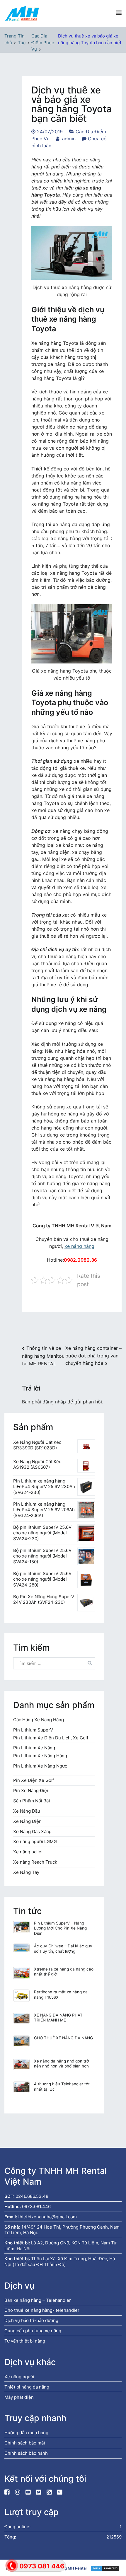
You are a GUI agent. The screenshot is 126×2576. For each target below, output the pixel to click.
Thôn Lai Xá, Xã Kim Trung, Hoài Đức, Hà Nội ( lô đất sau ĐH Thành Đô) (60, 2262)
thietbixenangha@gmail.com (47, 2217)
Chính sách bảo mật (25, 2443)
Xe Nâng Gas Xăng (32, 1832)
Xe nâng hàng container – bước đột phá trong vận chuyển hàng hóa (93, 1355)
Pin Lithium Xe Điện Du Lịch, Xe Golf (51, 1738)
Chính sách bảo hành (26, 2453)
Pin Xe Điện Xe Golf (34, 1780)
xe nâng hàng (79, 1246)
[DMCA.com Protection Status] (105, 2568)
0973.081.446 (36, 2206)
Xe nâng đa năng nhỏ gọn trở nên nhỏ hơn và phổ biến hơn (61, 2064)
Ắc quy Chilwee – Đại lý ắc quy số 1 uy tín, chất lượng (63, 1949)
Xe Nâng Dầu (27, 1811)
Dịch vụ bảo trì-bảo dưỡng (31, 2320)
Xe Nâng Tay (26, 1872)
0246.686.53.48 (32, 2196)
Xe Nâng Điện (27, 1821)
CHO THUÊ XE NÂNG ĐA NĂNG (63, 2038)
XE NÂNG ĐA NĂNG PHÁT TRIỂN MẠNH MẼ (58, 2018)
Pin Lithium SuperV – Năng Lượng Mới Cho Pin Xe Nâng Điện (60, 1928)
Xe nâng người (19, 2377)
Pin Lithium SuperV (33, 1730)
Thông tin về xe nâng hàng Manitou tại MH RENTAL (43, 1356)
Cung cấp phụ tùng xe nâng (33, 2331)
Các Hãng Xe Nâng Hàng (39, 1720)
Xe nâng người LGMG (35, 1841)
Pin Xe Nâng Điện (31, 1791)
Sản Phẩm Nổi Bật (32, 1801)
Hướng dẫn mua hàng (26, 2433)
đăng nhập (54, 1402)
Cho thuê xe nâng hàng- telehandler (42, 2310)
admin (69, 139)
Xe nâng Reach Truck (35, 1862)
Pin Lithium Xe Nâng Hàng (40, 1756)
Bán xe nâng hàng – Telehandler (38, 2300)
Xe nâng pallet (28, 1852)
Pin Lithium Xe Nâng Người (41, 1766)
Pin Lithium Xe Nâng (34, 1748)
